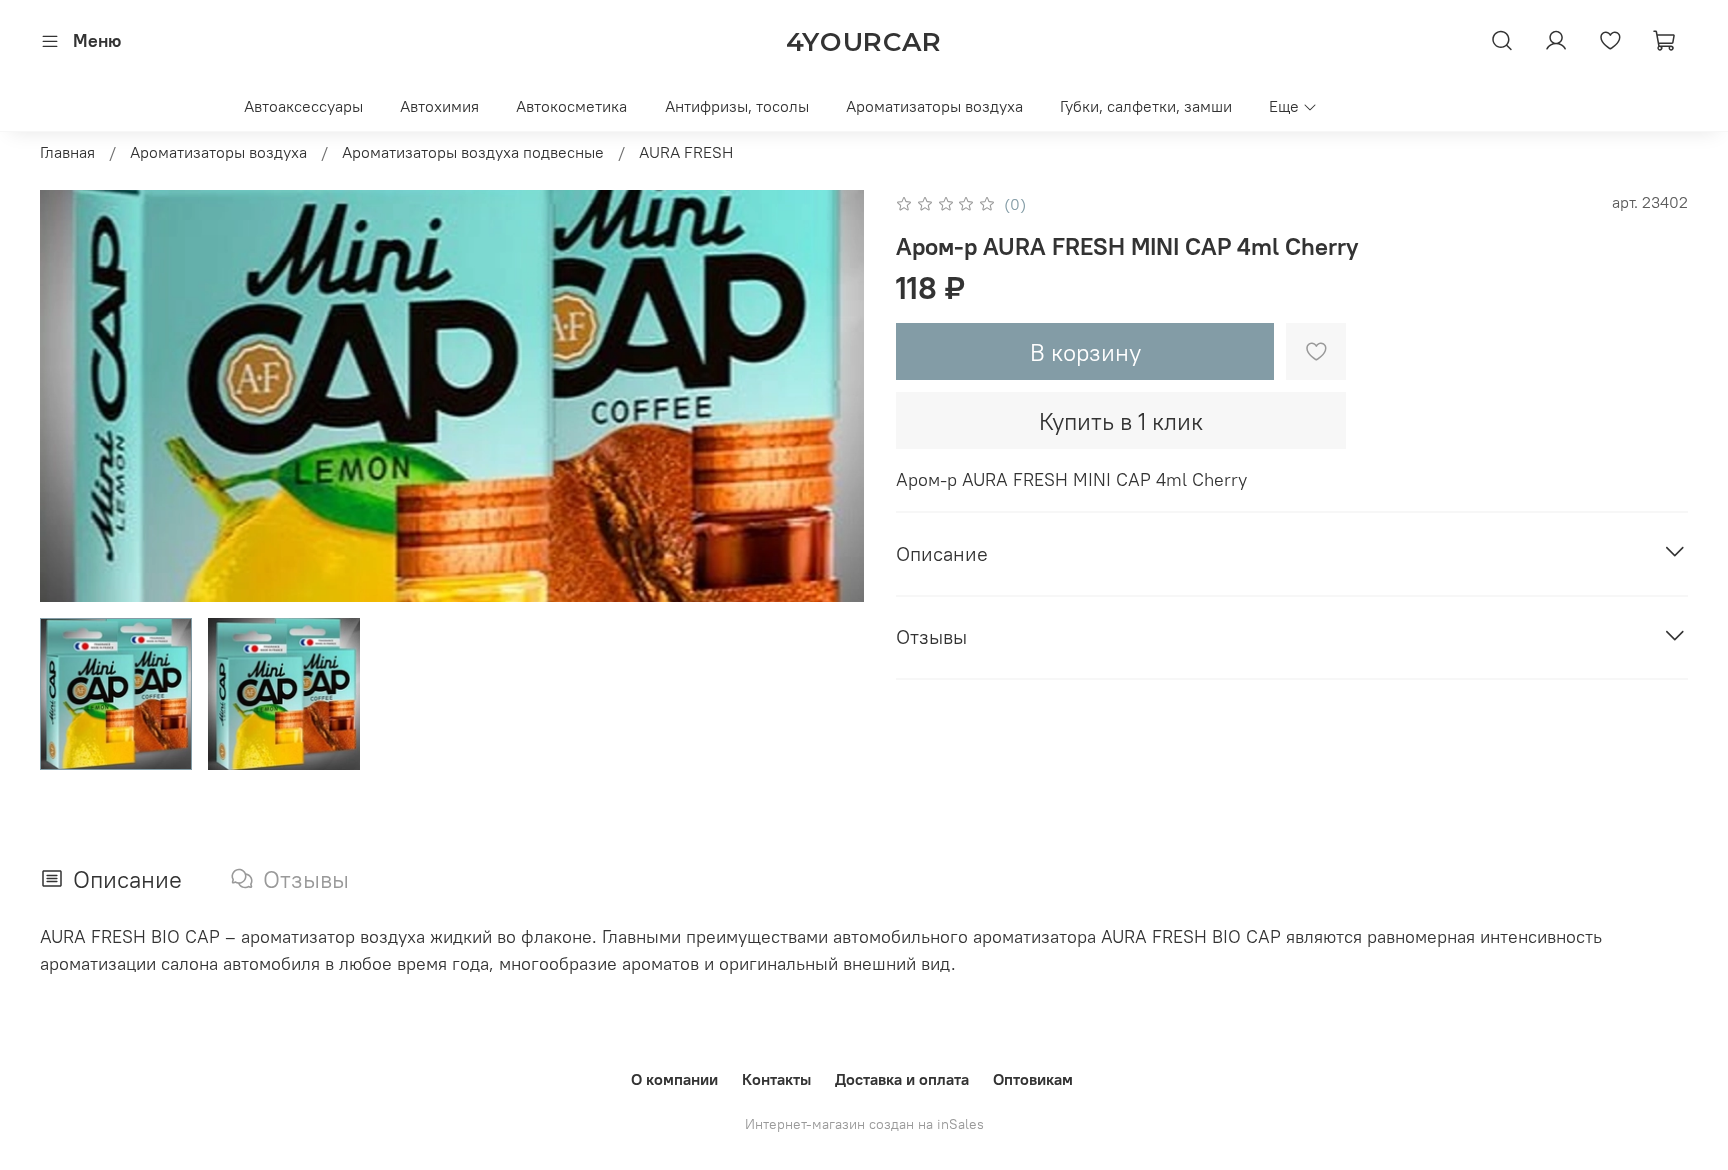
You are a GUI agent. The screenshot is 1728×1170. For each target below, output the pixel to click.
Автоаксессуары (303, 106)
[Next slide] (832, 396)
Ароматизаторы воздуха (934, 106)
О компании (674, 1079)
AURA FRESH (686, 152)
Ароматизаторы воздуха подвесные (473, 152)
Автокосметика (571, 106)
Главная (67, 152)
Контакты (776, 1079)
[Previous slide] (72, 396)
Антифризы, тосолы (737, 106)
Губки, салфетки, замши (1146, 106)
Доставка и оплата (902, 1079)
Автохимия (439, 106)
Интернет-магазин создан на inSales (864, 1124)
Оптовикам (1033, 1079)
